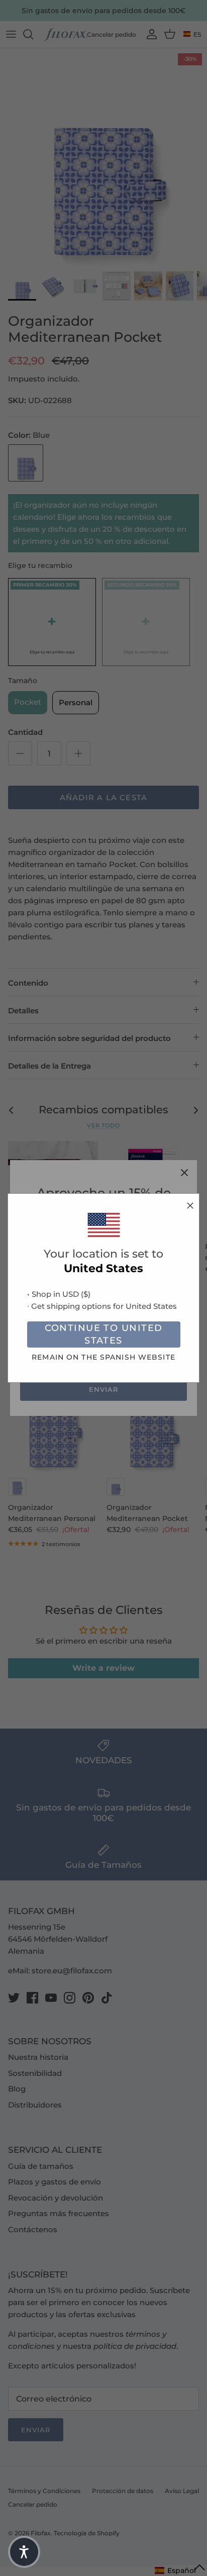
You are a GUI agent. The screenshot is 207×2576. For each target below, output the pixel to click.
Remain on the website (103, 1357)
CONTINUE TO (104, 1334)
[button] (24, 2552)
